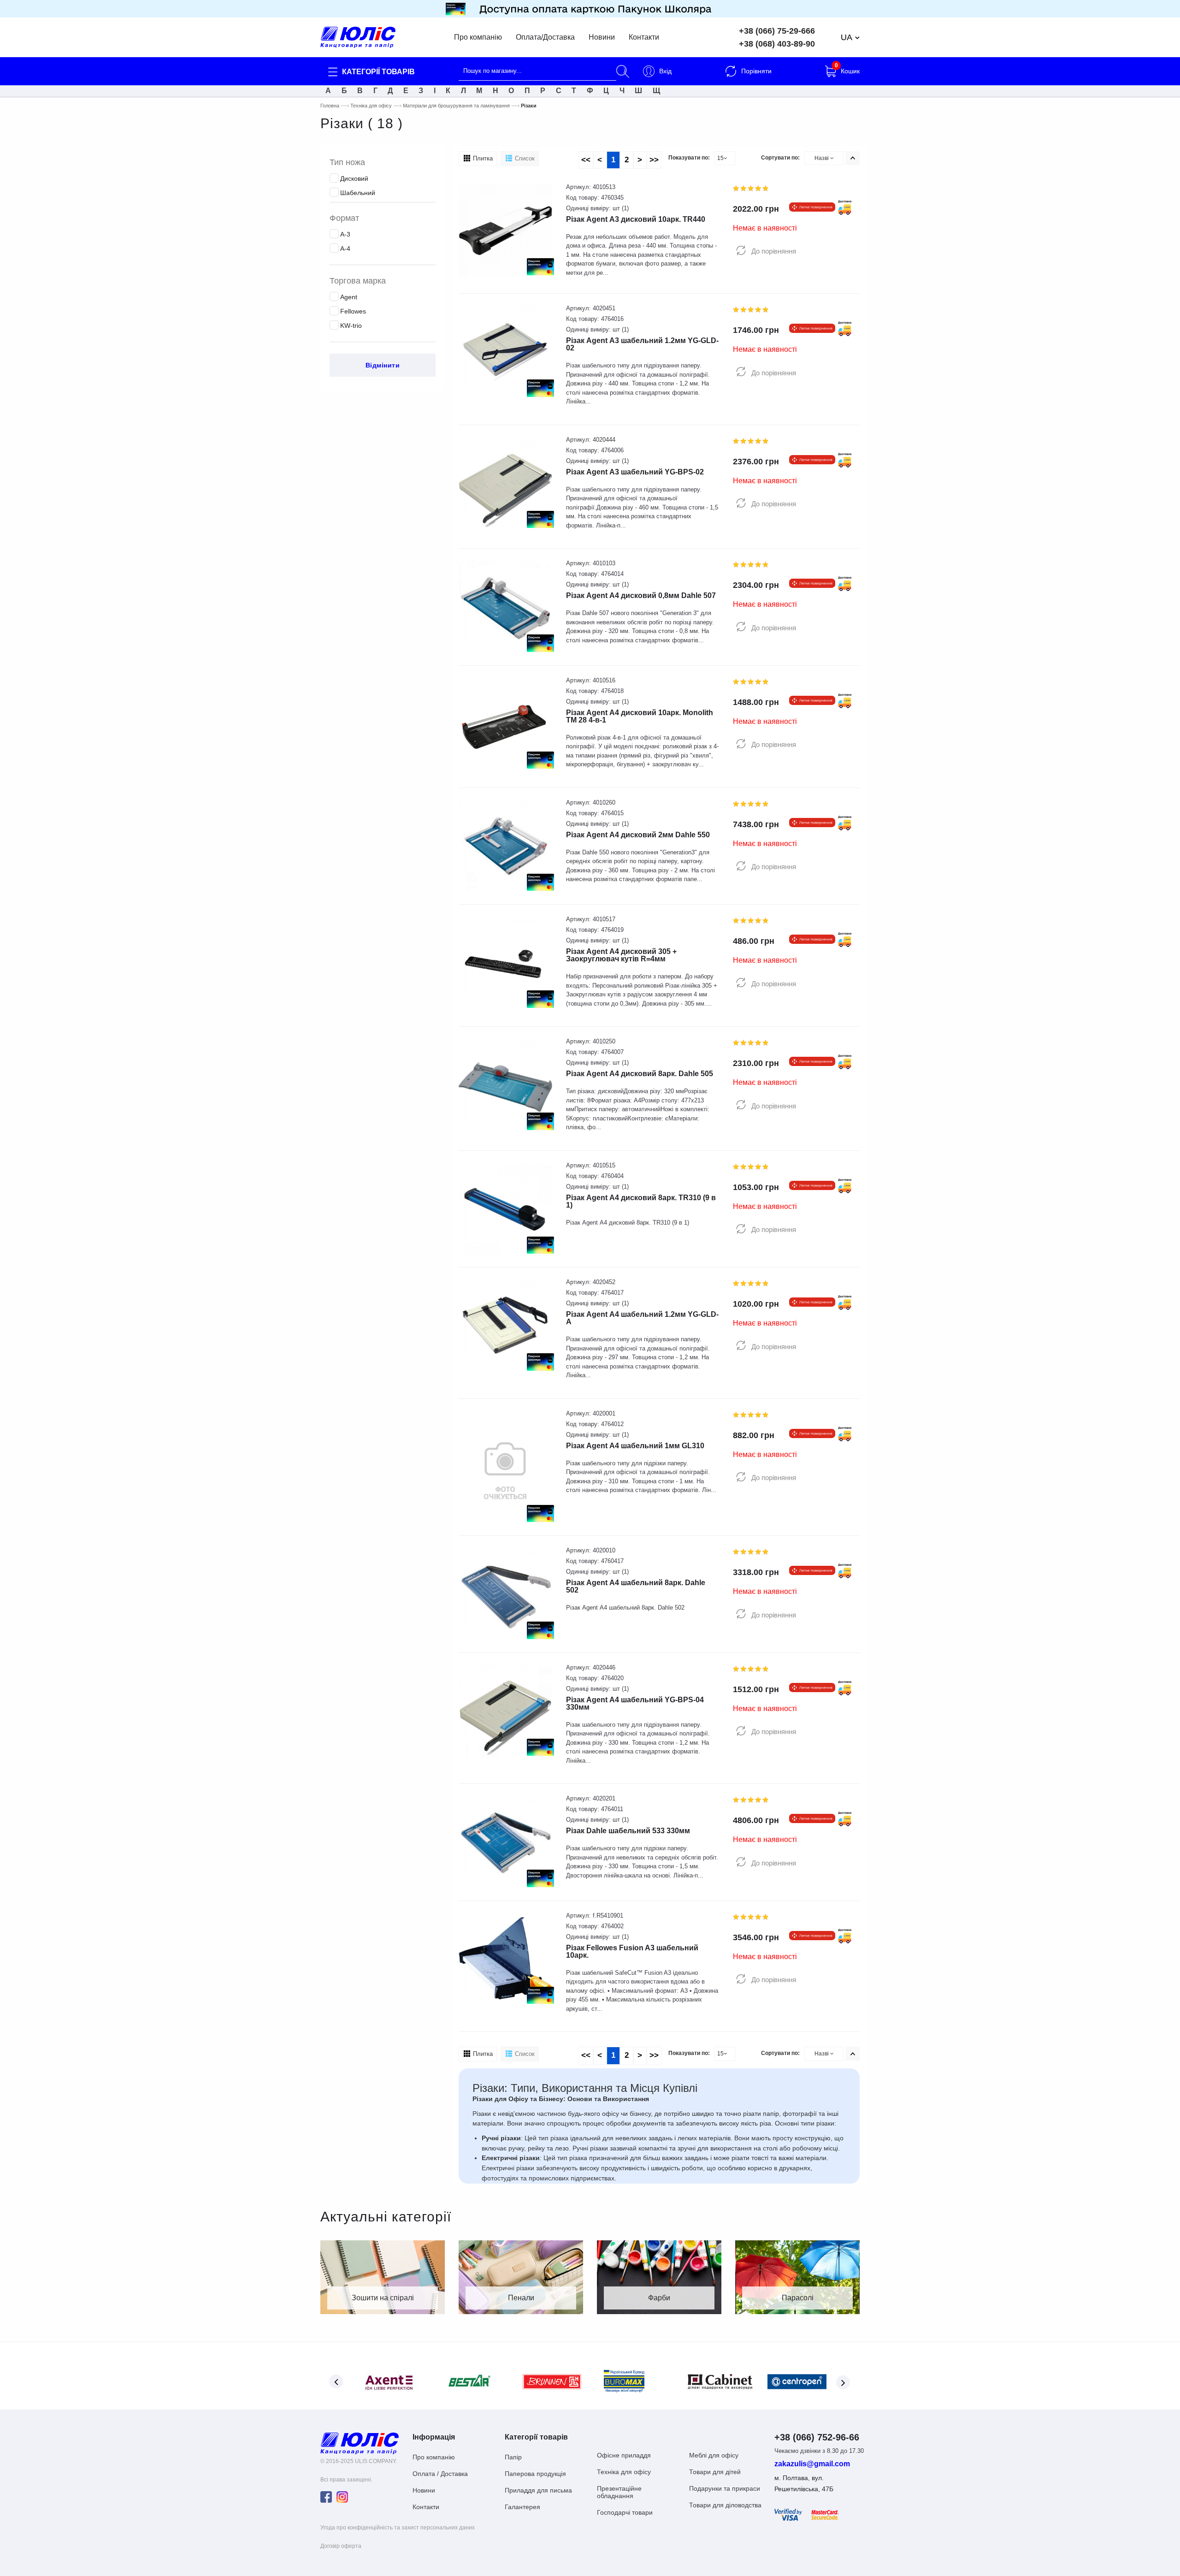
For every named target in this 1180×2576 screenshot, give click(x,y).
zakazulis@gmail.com (812, 2464)
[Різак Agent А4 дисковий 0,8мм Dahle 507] (505, 607)
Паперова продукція (535, 2474)
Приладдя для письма (538, 2490)
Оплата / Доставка (440, 2474)
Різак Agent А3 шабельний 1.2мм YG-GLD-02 (642, 344)
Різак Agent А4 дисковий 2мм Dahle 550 (638, 835)
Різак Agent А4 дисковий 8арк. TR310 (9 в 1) (641, 1201)
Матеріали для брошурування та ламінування (456, 106)
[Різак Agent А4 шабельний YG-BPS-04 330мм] (505, 1710)
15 (720, 158)
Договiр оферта (341, 2546)
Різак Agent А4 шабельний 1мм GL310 (635, 1446)
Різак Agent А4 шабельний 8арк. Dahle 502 (636, 1586)
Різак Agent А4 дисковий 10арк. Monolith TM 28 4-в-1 (640, 716)
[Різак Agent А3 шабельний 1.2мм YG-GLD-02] (505, 352)
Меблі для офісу (714, 2455)
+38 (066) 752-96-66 (817, 2437)
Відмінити (383, 365)
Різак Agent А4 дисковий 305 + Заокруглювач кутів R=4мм (621, 955)
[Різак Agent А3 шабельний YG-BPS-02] (505, 483)
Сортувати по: (780, 158)
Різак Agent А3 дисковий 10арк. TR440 (636, 219)
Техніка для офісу (371, 106)
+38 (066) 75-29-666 (777, 31)
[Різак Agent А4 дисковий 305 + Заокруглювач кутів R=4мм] (505, 962)
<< (586, 160)
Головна (330, 106)
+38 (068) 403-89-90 (777, 44)
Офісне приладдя (624, 2455)
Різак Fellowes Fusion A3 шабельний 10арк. (632, 1951)
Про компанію (478, 37)
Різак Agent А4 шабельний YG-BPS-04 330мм (635, 1703)
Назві (822, 158)
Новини (602, 37)
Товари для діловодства (725, 2505)
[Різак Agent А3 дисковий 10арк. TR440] (505, 230)
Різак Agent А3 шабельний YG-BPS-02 (635, 472)
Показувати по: (689, 158)
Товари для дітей (715, 2472)
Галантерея (522, 2507)
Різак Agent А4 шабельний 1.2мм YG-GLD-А (642, 1318)
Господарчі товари (625, 2512)
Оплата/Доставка (545, 37)
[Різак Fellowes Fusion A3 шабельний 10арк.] (505, 1958)
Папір (513, 2457)
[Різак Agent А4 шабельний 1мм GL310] (505, 1466)
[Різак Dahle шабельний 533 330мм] (505, 1842)
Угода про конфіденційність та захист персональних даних (398, 2528)
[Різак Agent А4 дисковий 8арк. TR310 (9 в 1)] (505, 1208)
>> (654, 160)
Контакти (644, 37)
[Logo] (360, 2443)
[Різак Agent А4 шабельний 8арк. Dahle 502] (505, 1594)
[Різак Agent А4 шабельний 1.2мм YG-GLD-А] (505, 1325)
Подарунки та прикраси (725, 2488)
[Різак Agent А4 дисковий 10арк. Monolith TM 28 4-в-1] (505, 723)
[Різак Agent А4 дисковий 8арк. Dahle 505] (505, 1085)
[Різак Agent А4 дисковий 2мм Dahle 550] (505, 845)
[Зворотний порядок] (853, 158)
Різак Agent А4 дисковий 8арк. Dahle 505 (640, 1074)
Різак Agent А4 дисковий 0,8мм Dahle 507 (641, 595)
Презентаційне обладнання (619, 2492)
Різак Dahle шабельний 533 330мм (628, 1831)
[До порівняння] (741, 251)
